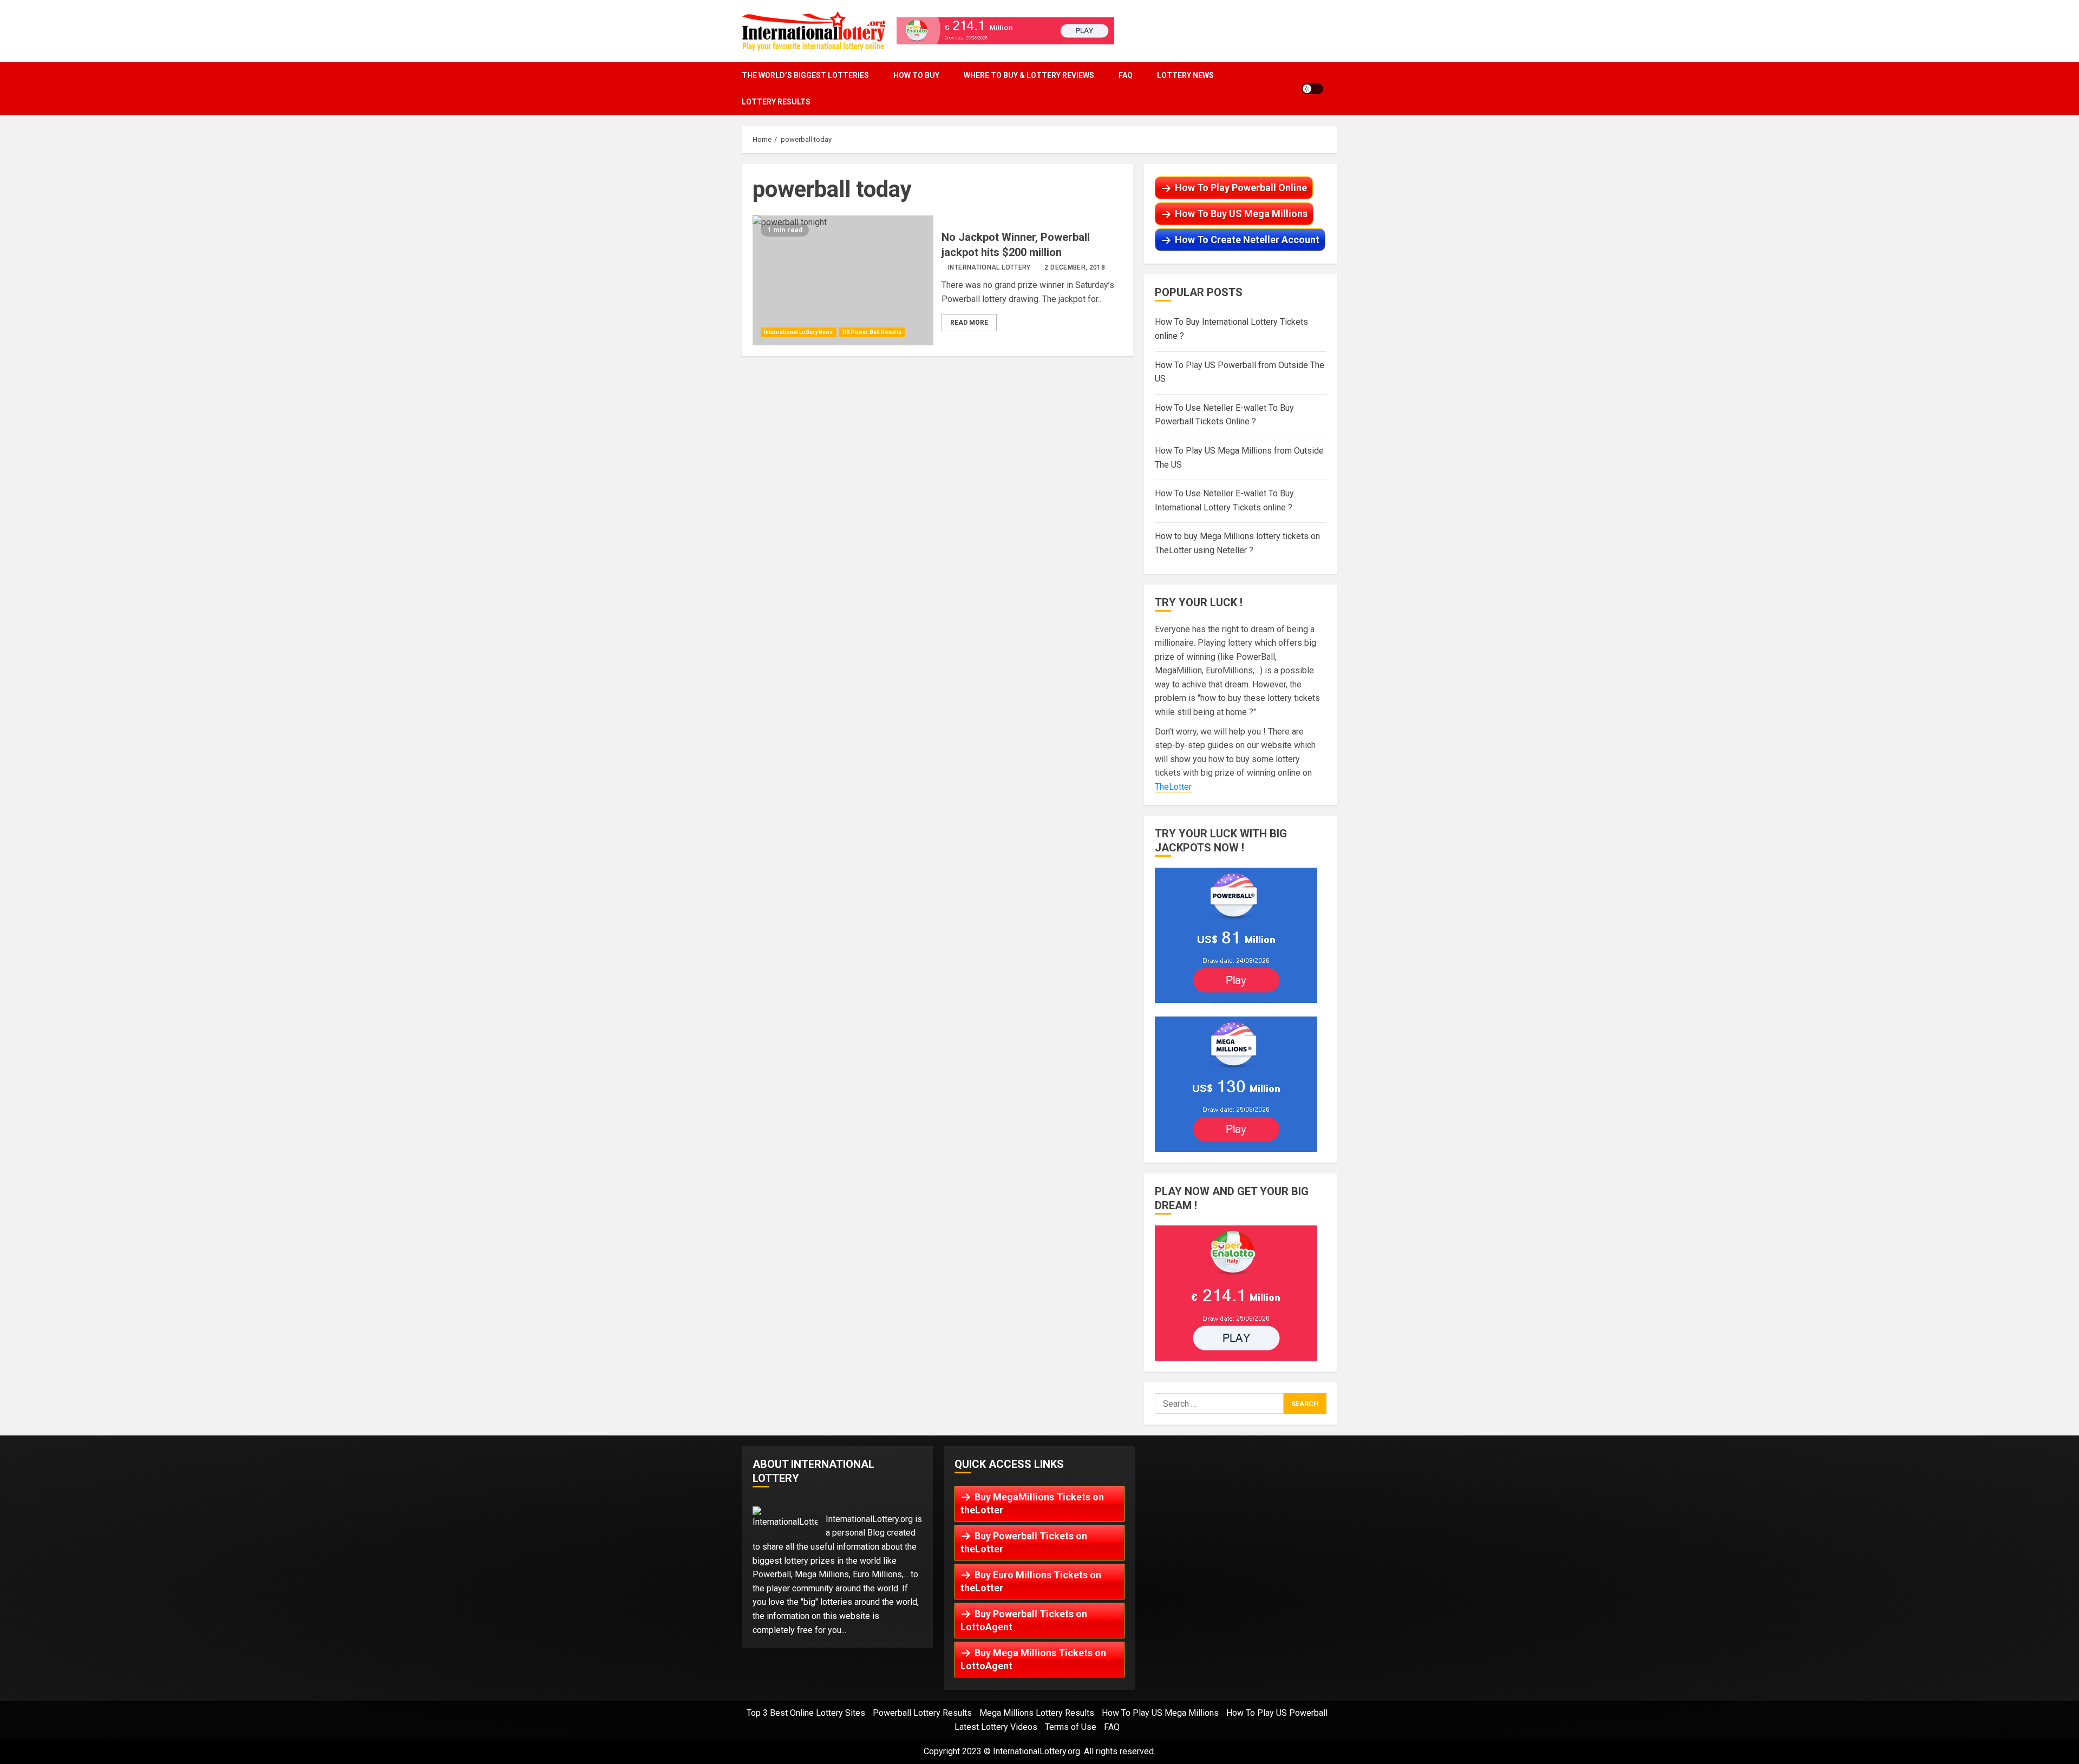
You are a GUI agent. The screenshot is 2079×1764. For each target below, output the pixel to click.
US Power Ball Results (872, 332)
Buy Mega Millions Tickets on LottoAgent (1033, 1659)
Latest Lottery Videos (996, 1727)
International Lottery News (799, 332)
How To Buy (916, 75)
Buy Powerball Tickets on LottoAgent (1024, 1620)
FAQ (1126, 75)
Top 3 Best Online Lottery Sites (806, 1713)
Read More (969, 323)
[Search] (1334, 88)
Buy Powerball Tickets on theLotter (1024, 1542)
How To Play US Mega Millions (1160, 1713)
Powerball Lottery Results (922, 1713)
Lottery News (1185, 75)
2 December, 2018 (1075, 267)
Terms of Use (1071, 1727)
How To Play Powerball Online (1241, 188)
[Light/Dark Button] (1312, 89)
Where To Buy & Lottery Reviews (1029, 75)
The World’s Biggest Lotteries (805, 75)
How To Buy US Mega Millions (1241, 214)
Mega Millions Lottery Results (1037, 1713)
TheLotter (1173, 787)
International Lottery (989, 267)
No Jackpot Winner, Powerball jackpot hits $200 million (843, 280)
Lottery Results (776, 102)
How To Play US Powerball (1277, 1713)
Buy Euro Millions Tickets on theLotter (1031, 1581)
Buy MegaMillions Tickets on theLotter (1032, 1503)
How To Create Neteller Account (1247, 240)
